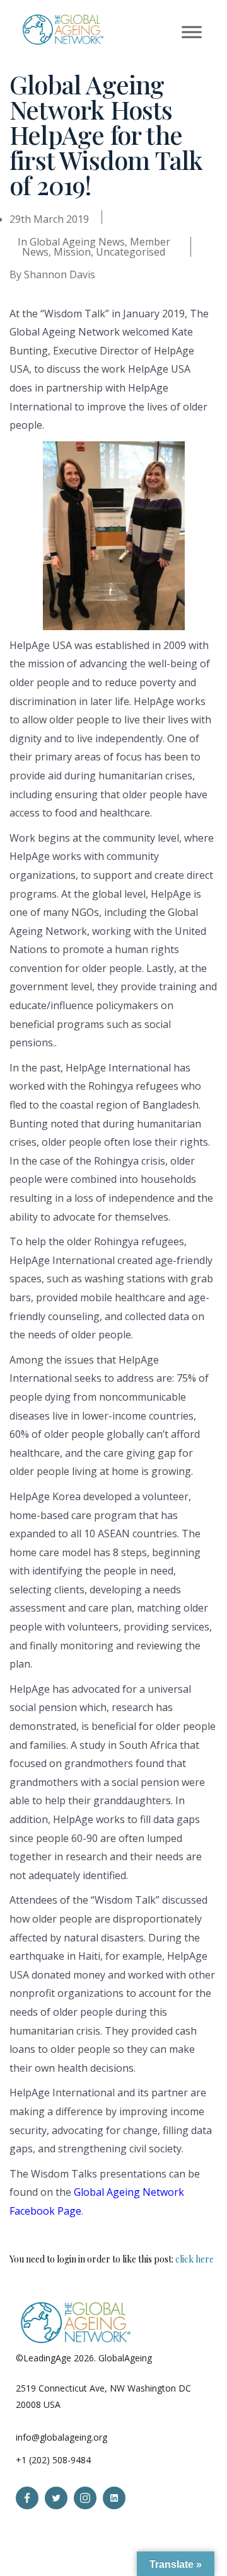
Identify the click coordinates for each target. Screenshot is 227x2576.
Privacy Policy (182, 2358)
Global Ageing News (77, 242)
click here (195, 2259)
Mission (72, 252)
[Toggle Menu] (192, 32)
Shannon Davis (60, 274)
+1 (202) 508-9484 (53, 2460)
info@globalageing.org (61, 2437)
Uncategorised (131, 252)
